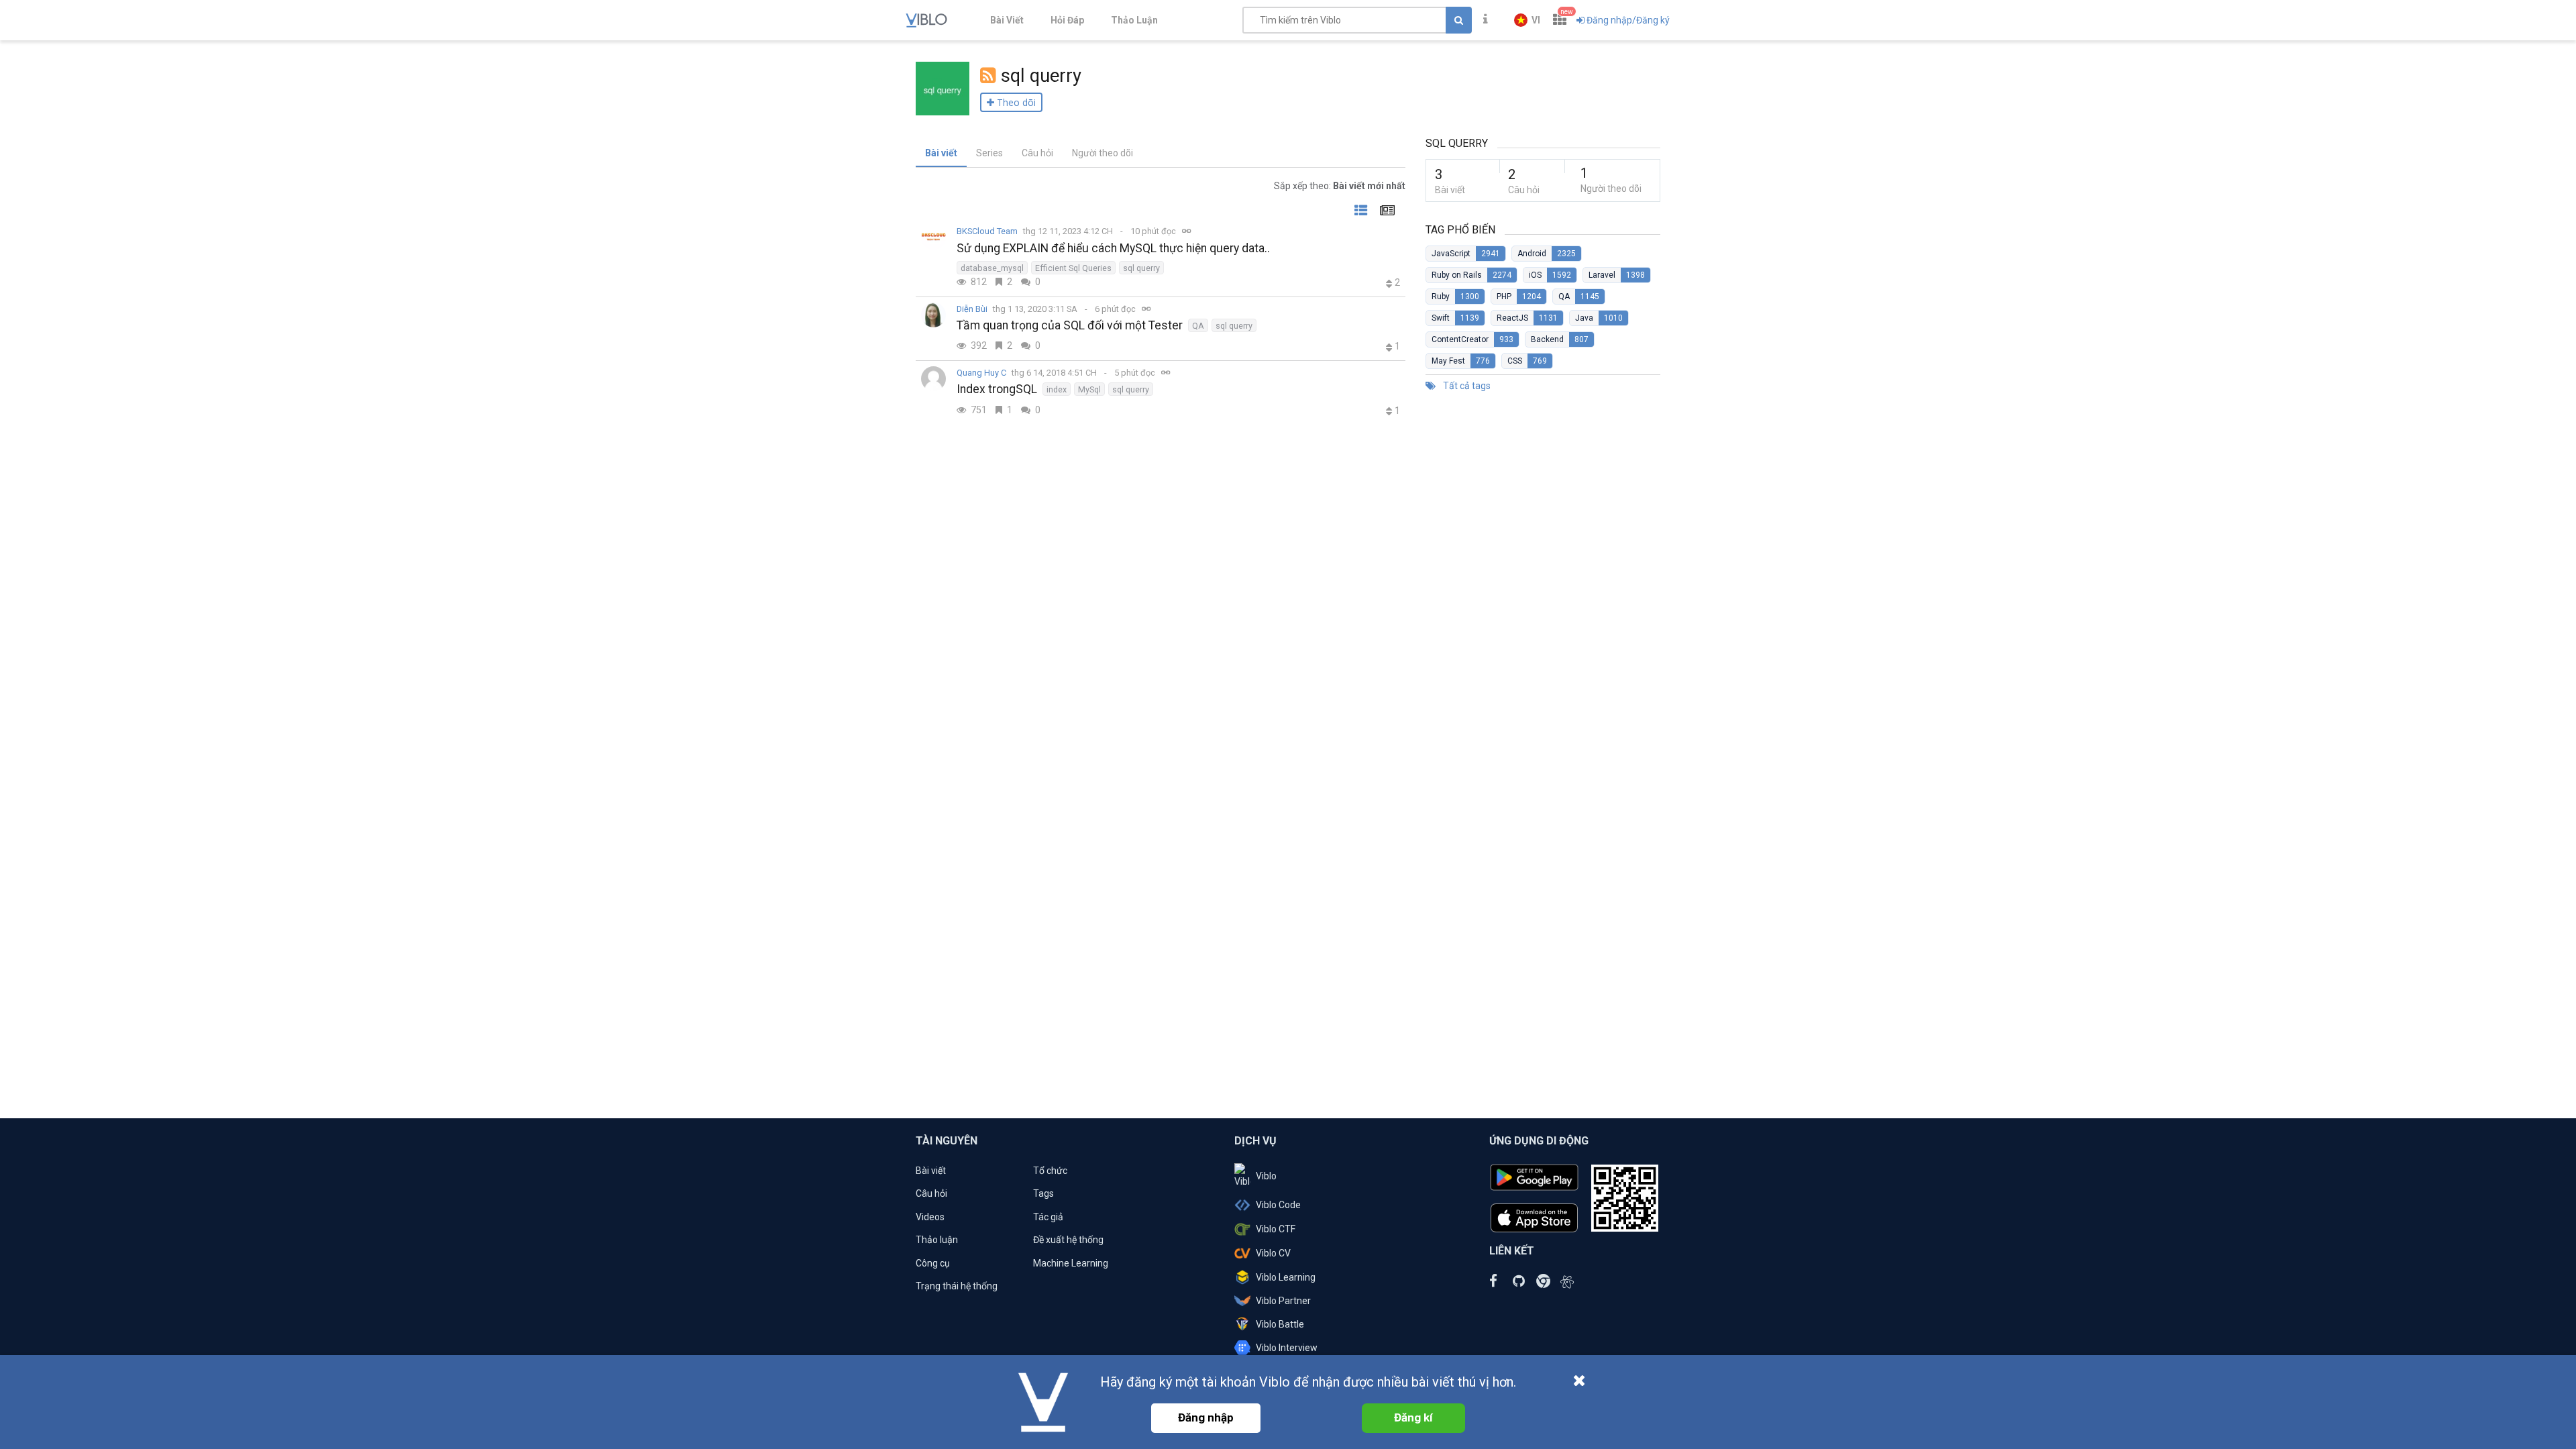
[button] (1527, 20)
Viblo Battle (1280, 1324)
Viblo (1266, 1176)
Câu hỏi (1037, 153)
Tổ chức (1050, 1171)
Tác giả (1048, 1217)
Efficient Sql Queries (1073, 268)
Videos (930, 1217)
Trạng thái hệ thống (957, 1286)
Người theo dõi (1103, 153)
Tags (1043, 1193)
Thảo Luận (1134, 20)
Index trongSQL (997, 389)
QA (1198, 326)
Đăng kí (1413, 1417)
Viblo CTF (1276, 1229)
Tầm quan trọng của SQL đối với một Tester (1070, 325)
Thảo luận (937, 1240)
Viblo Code (1278, 1205)
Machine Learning (1071, 1263)
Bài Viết (1007, 20)
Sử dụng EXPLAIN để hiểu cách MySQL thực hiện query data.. (1113, 248)
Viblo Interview (1287, 1348)
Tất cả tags (1466, 386)
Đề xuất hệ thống (1068, 1240)
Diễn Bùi (972, 309)
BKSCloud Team (987, 231)
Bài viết (941, 153)
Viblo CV (1273, 1253)
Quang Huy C (981, 373)
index (1057, 389)
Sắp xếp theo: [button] (1340, 186)
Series (989, 153)
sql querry (1141, 268)
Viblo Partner (1283, 1301)
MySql (1089, 389)
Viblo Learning (1286, 1277)
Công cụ (933, 1263)
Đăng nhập (1206, 1417)
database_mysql (992, 268)
